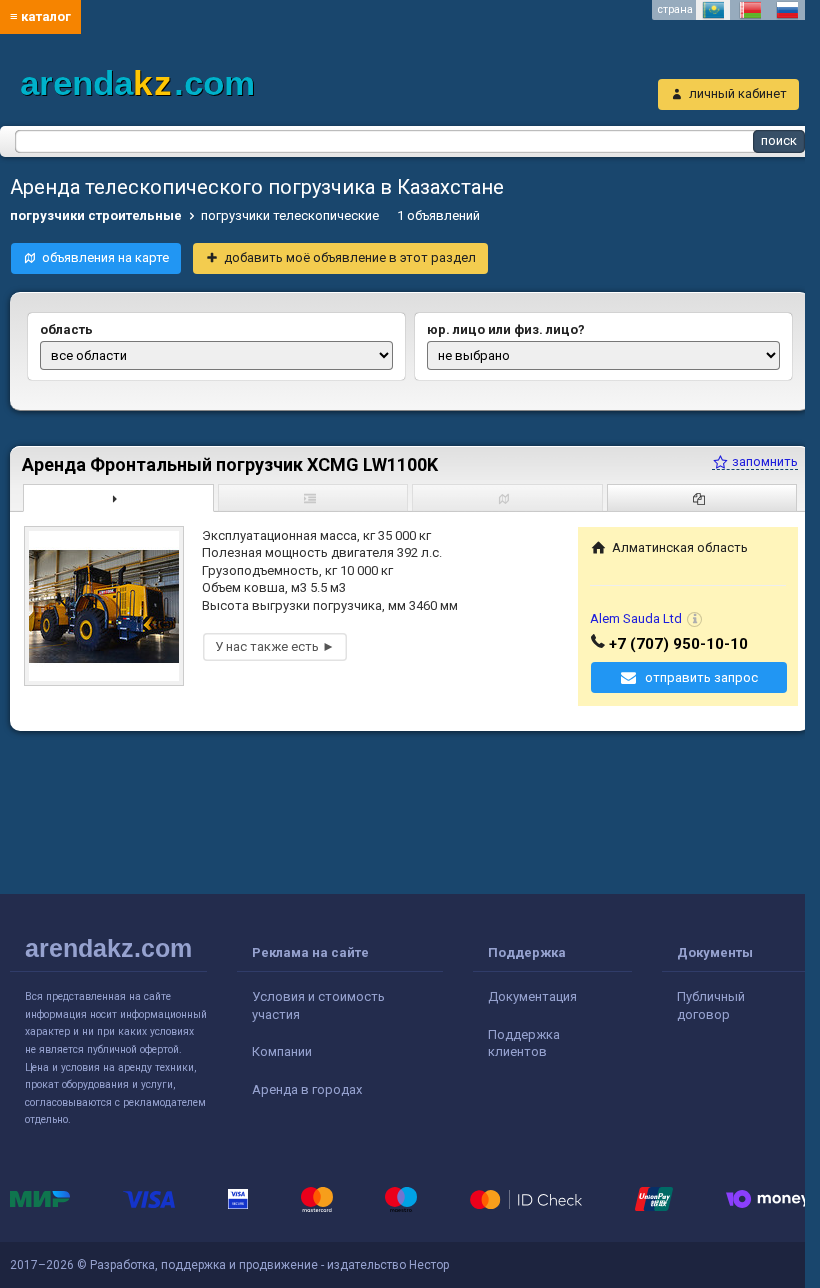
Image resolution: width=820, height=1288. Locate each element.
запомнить (763, 461)
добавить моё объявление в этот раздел (350, 257)
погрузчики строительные (96, 215)
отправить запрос (701, 677)
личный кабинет (738, 93)
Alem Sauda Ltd (636, 618)
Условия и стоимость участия (318, 1005)
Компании (282, 1051)
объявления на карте (105, 257)
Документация (532, 996)
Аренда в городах (307, 1089)
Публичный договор (711, 1005)
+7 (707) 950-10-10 (678, 644)
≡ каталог (40, 16)
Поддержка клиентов (524, 1043)
